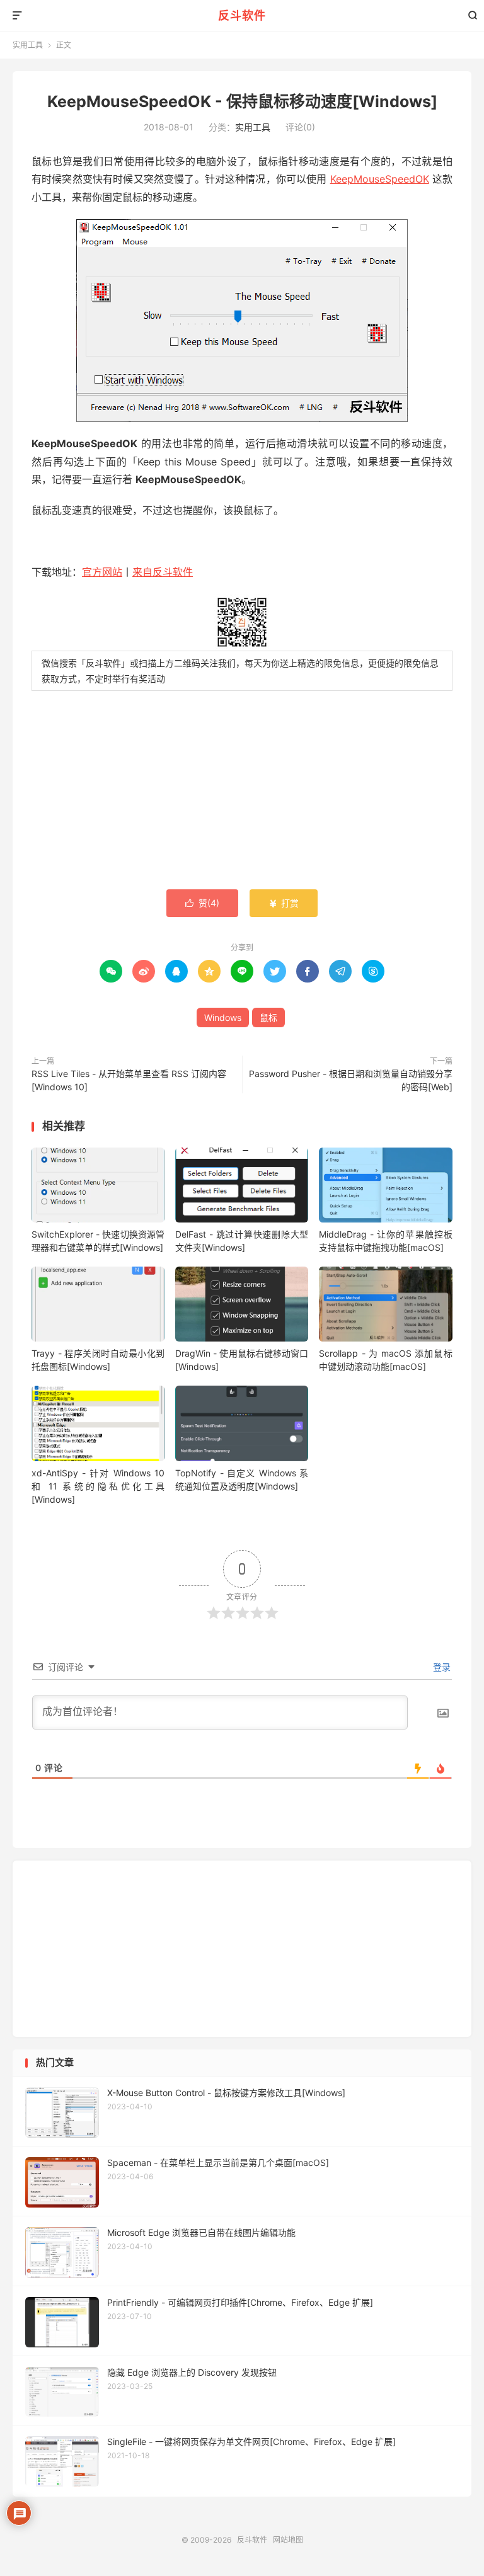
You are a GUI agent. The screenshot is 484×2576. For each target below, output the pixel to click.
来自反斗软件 (163, 572)
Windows (223, 1017)
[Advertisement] (242, 792)
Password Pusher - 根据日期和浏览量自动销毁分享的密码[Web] (351, 1080)
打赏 (284, 903)
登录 (441, 1667)
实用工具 (28, 45)
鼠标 (268, 1017)
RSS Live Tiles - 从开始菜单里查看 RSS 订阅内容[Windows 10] (129, 1080)
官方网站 (102, 572)
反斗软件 (242, 15)
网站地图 (288, 2540)
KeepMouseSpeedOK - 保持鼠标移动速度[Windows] (242, 101)
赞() (202, 903)
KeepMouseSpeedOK (380, 179)
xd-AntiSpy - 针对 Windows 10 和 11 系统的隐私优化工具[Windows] (98, 1486)
